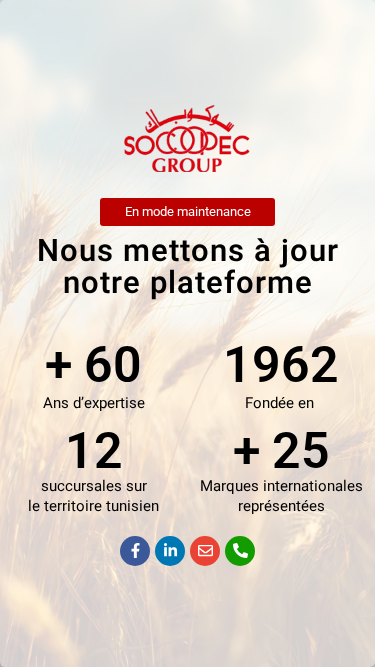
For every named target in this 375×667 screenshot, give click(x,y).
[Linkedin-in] (170, 551)
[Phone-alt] (240, 551)
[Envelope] (205, 551)
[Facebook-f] (135, 551)
